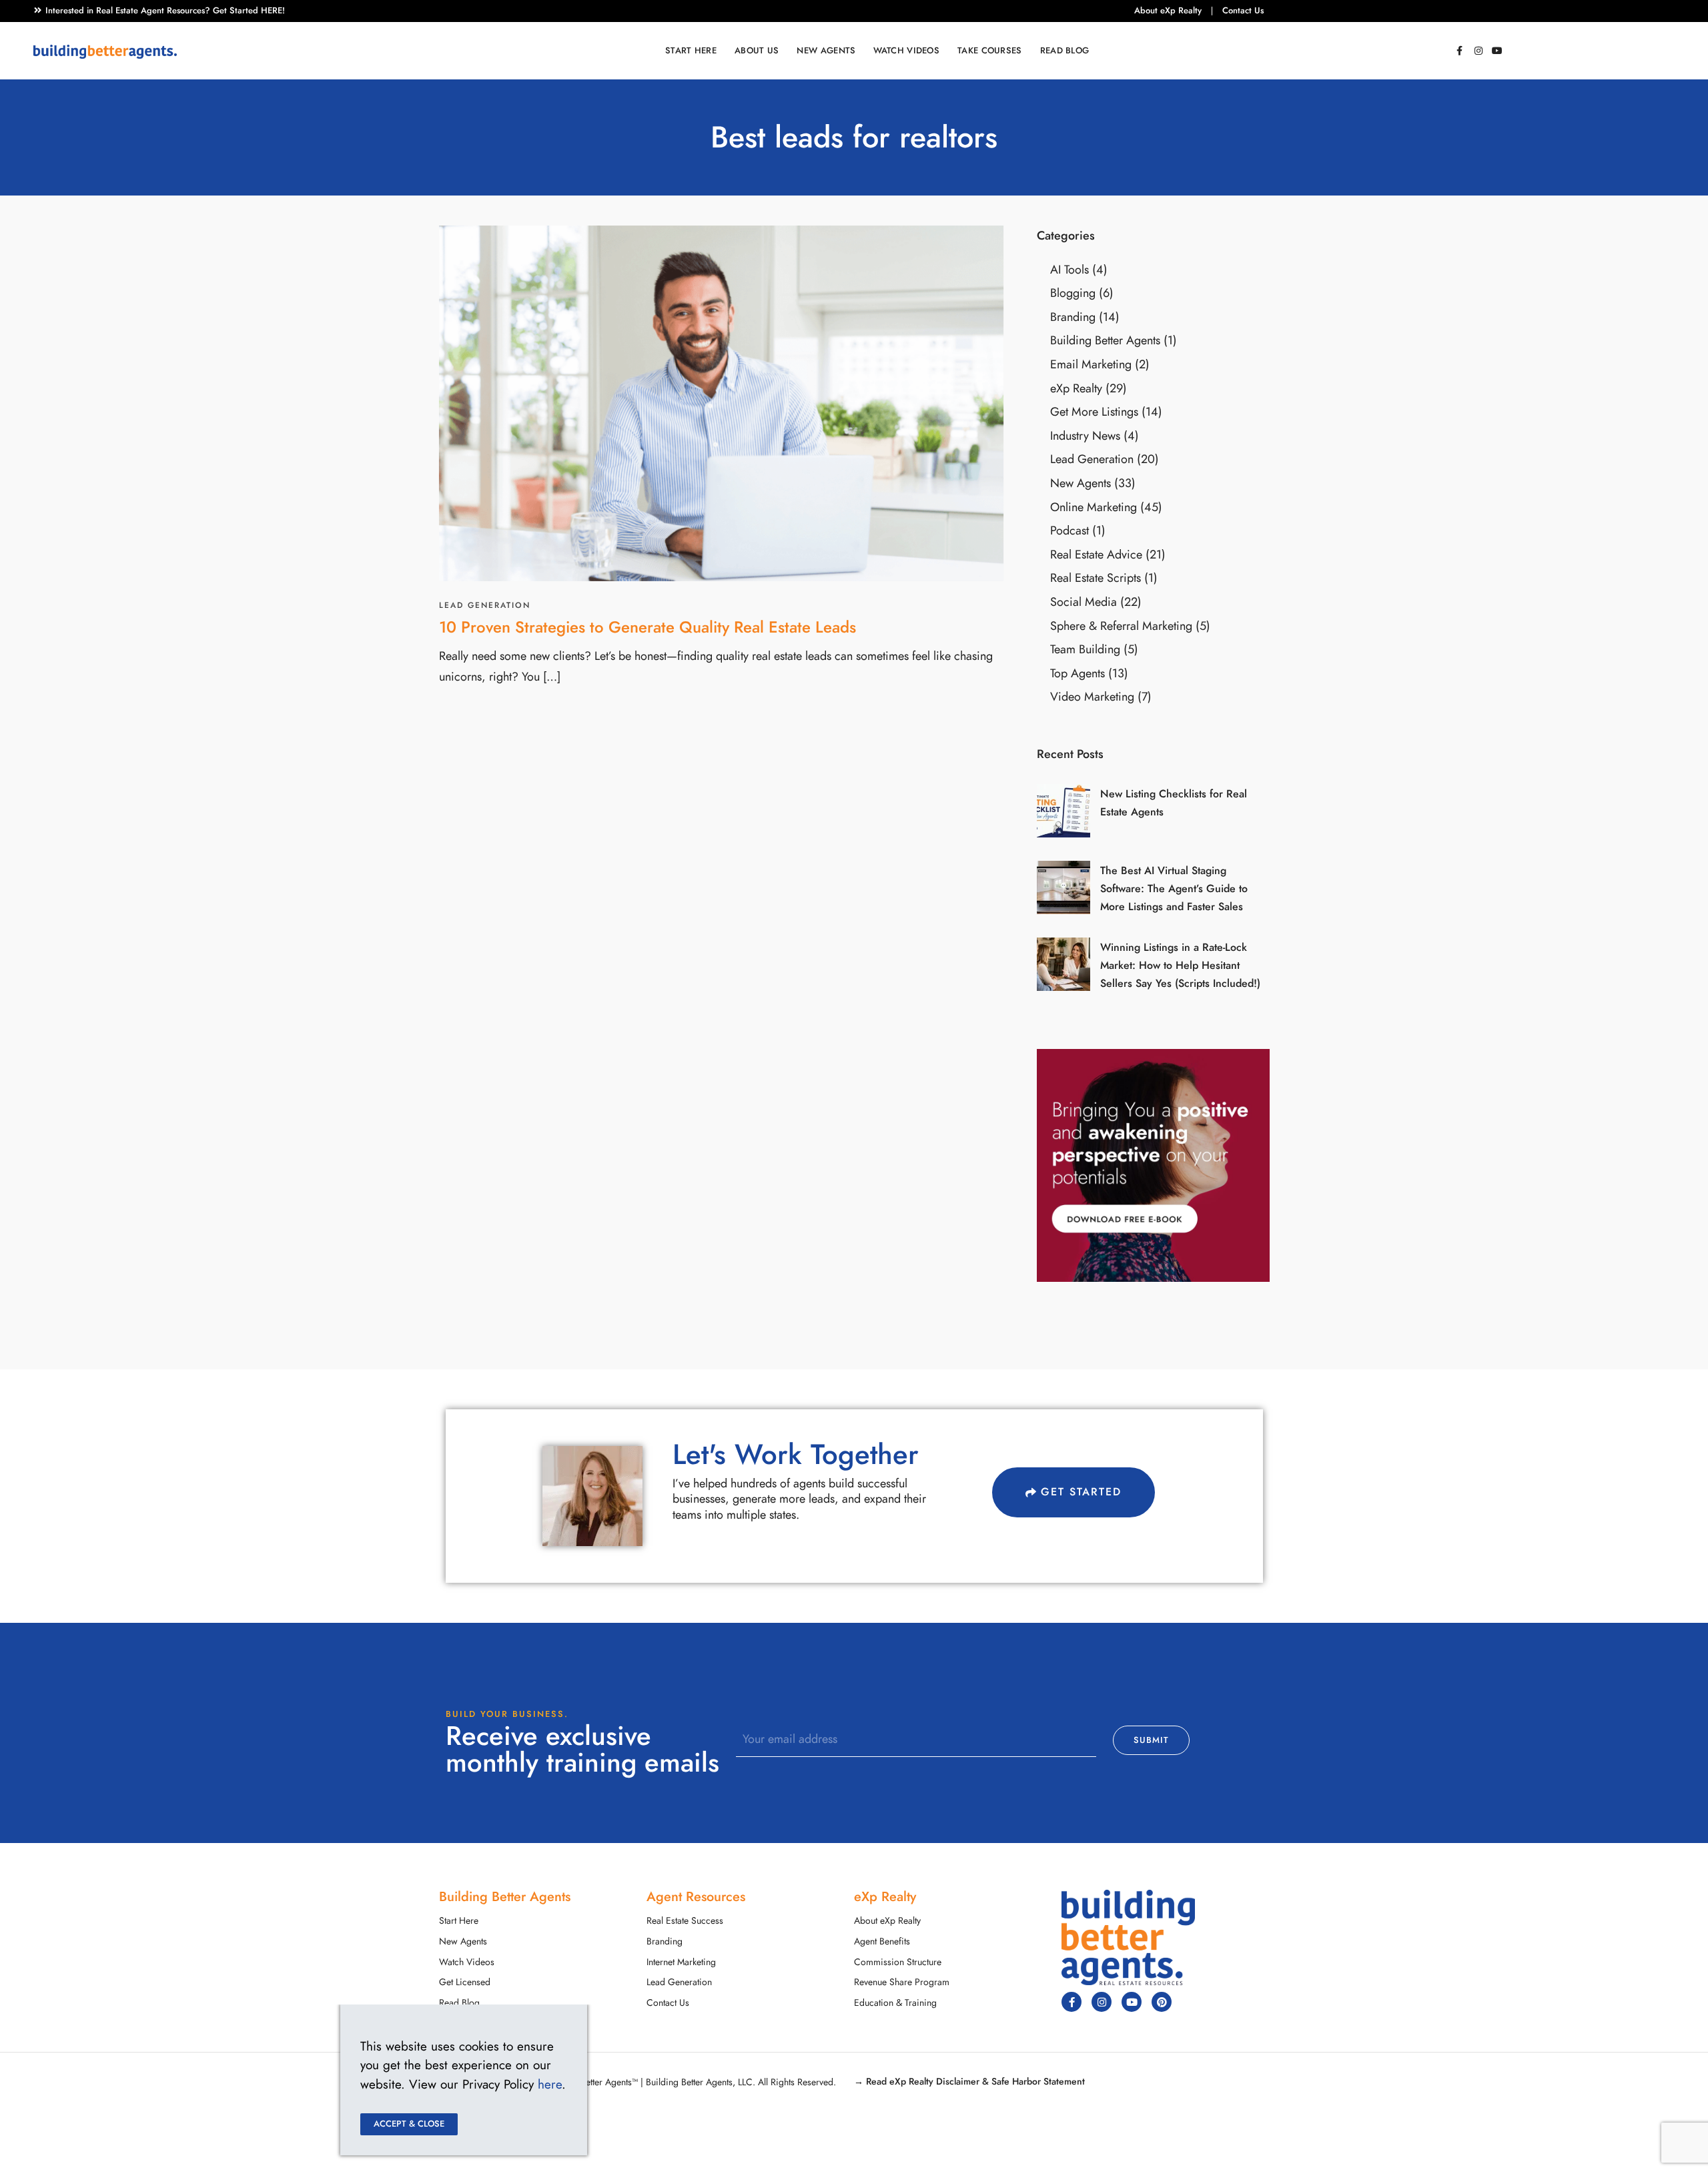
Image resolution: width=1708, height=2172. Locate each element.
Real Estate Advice (1096, 554)
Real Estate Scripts (1096, 578)
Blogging (1073, 293)
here (550, 2084)
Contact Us (1243, 11)
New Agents (826, 51)
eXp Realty (1076, 388)
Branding (1073, 317)
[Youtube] (1497, 51)
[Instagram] (1478, 51)
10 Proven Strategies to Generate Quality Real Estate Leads (648, 627)
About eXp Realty (1168, 11)
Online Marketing (1094, 507)
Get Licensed (465, 1982)
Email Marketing (1091, 364)
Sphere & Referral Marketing (1121, 626)
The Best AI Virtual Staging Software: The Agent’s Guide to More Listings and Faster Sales (1174, 889)
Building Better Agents (1105, 340)
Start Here (691, 51)
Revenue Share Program (902, 1982)
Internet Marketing (681, 1962)
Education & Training (895, 2003)
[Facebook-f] (1460, 51)
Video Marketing (1092, 696)
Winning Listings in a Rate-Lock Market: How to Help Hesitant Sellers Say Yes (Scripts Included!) (1180, 966)
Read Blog (1065, 51)
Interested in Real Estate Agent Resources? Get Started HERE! (165, 11)
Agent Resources (696, 1896)
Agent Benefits (882, 1941)
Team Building (1085, 649)
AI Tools (1070, 269)
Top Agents (1078, 673)
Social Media (1084, 602)
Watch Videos (906, 51)
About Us (757, 51)
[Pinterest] (1162, 2002)
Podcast (1070, 530)
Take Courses (990, 51)
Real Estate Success (685, 1921)
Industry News (1085, 435)
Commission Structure (898, 1962)
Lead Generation (485, 605)
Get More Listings (1094, 411)
